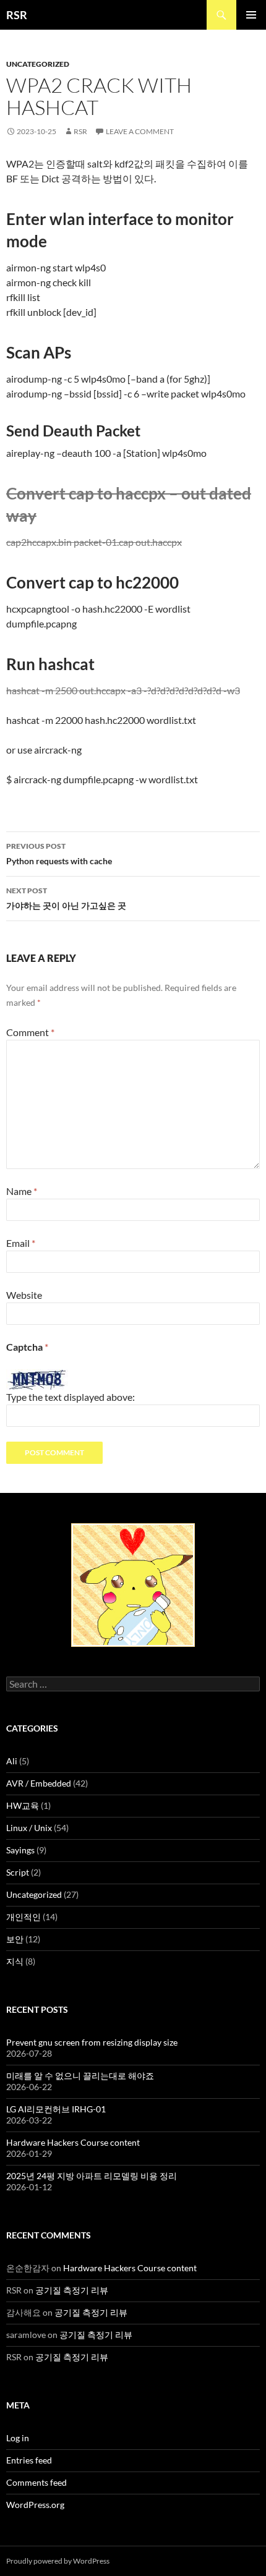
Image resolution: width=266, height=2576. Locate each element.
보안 (15, 1939)
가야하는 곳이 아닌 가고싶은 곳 (66, 898)
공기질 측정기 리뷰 (72, 2290)
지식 (15, 1961)
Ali (12, 1761)
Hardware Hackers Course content (73, 2142)
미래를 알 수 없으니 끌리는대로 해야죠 (80, 2076)
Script (18, 1872)
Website (24, 1295)
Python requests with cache (59, 854)
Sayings (20, 1850)
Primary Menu (251, 15)
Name (22, 1191)
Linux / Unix (29, 1828)
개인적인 (24, 1917)
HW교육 (23, 1805)
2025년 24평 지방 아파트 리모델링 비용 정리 (92, 2176)
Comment (30, 1032)
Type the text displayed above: (71, 1397)
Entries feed (29, 2460)
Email (21, 1243)
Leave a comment (140, 131)
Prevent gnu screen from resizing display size (92, 2042)
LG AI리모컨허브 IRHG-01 (56, 2109)
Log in (18, 2438)
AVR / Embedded (39, 1783)
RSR (17, 15)
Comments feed (36, 2482)
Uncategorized (38, 64)
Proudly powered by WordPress (58, 2561)
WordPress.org (35, 2505)
